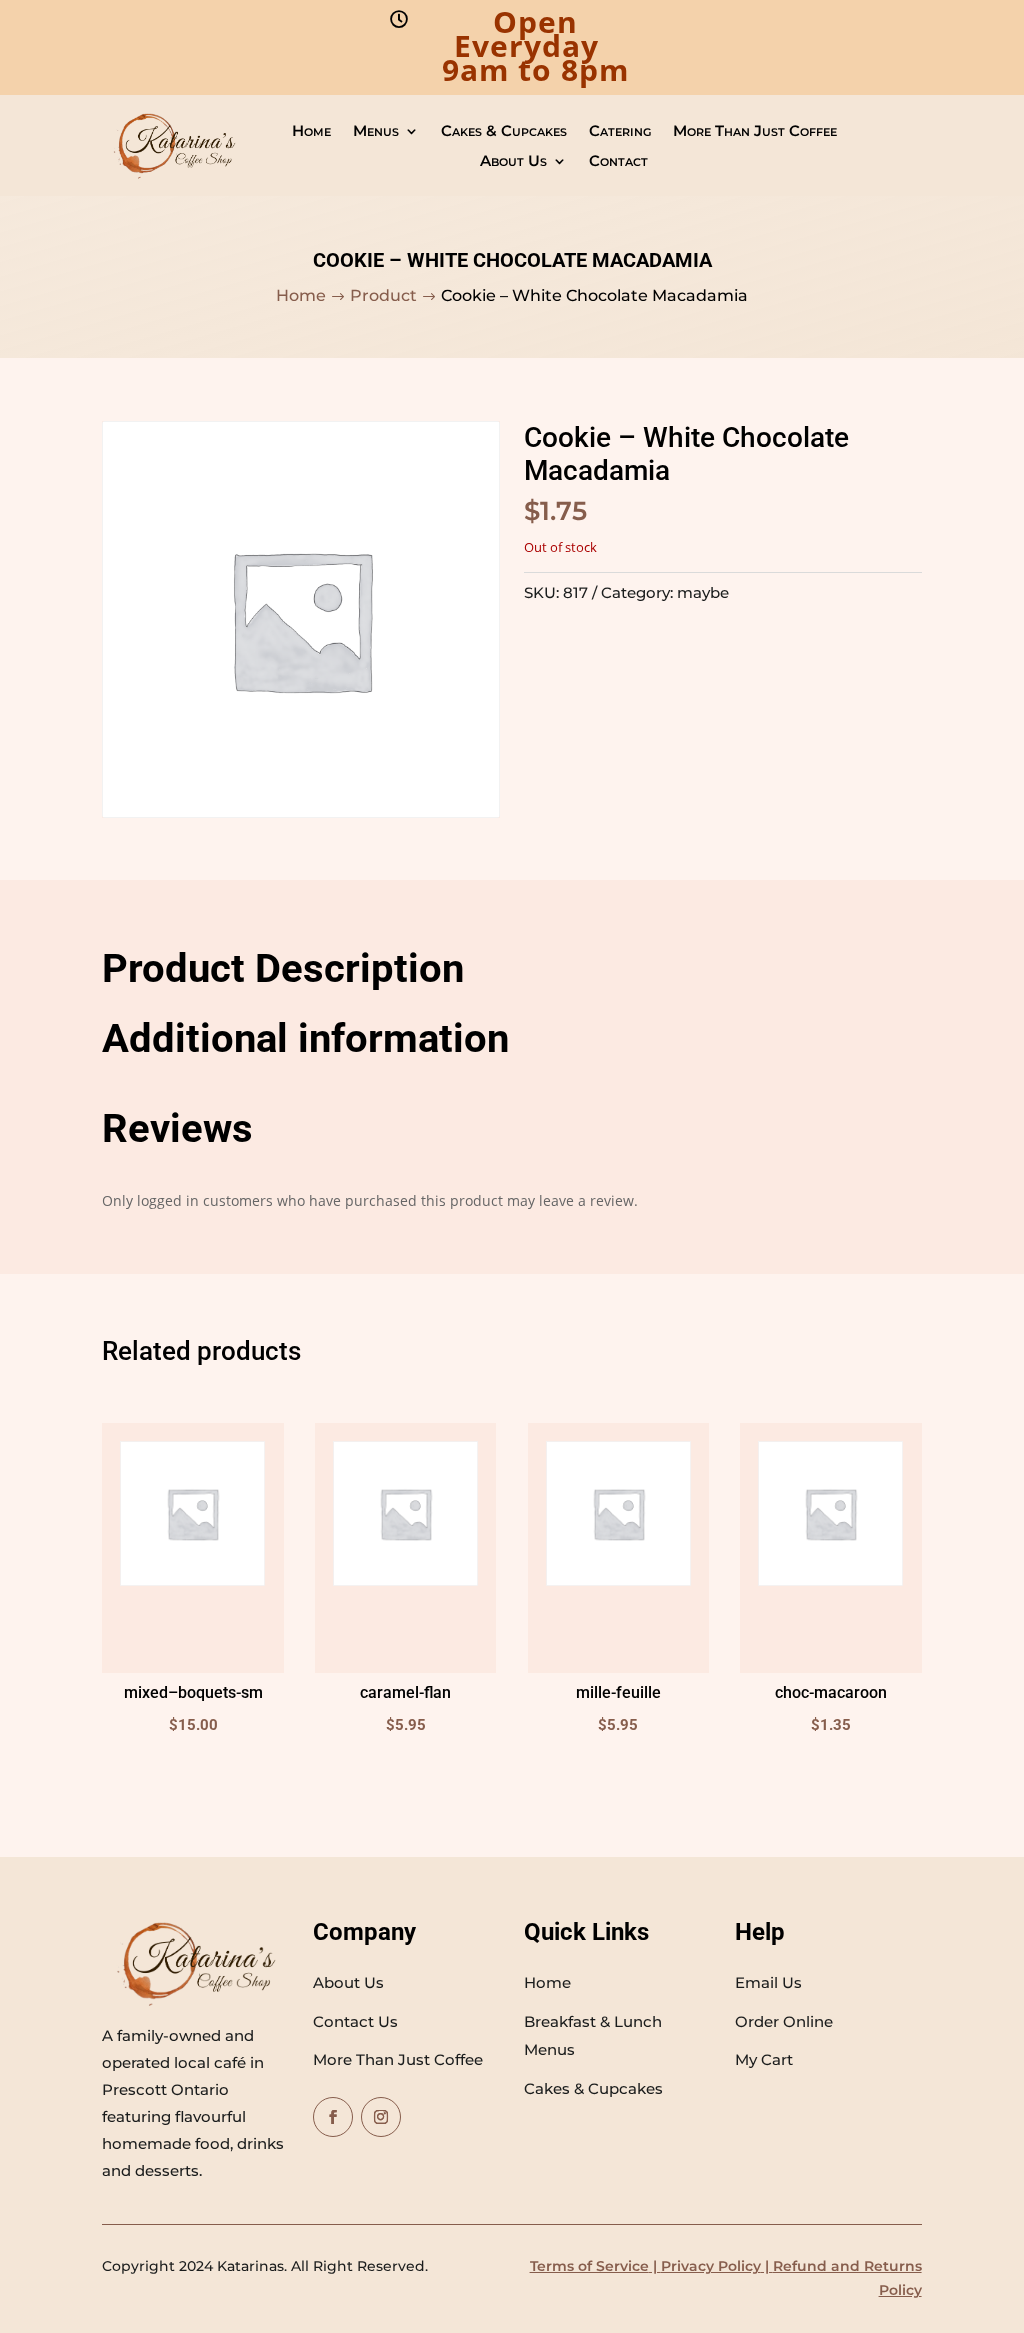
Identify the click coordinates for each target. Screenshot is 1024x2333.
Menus (376, 132)
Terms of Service (589, 2266)
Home (311, 132)
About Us (513, 162)
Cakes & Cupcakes (504, 132)
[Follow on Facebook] (333, 2117)
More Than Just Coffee (755, 132)
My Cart (764, 2059)
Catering (620, 132)
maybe (703, 592)
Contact (618, 162)
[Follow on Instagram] (381, 2117)
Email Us (768, 1982)
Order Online (784, 2021)
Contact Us (355, 2021)
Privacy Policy (711, 2266)
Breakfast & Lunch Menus (593, 2036)
